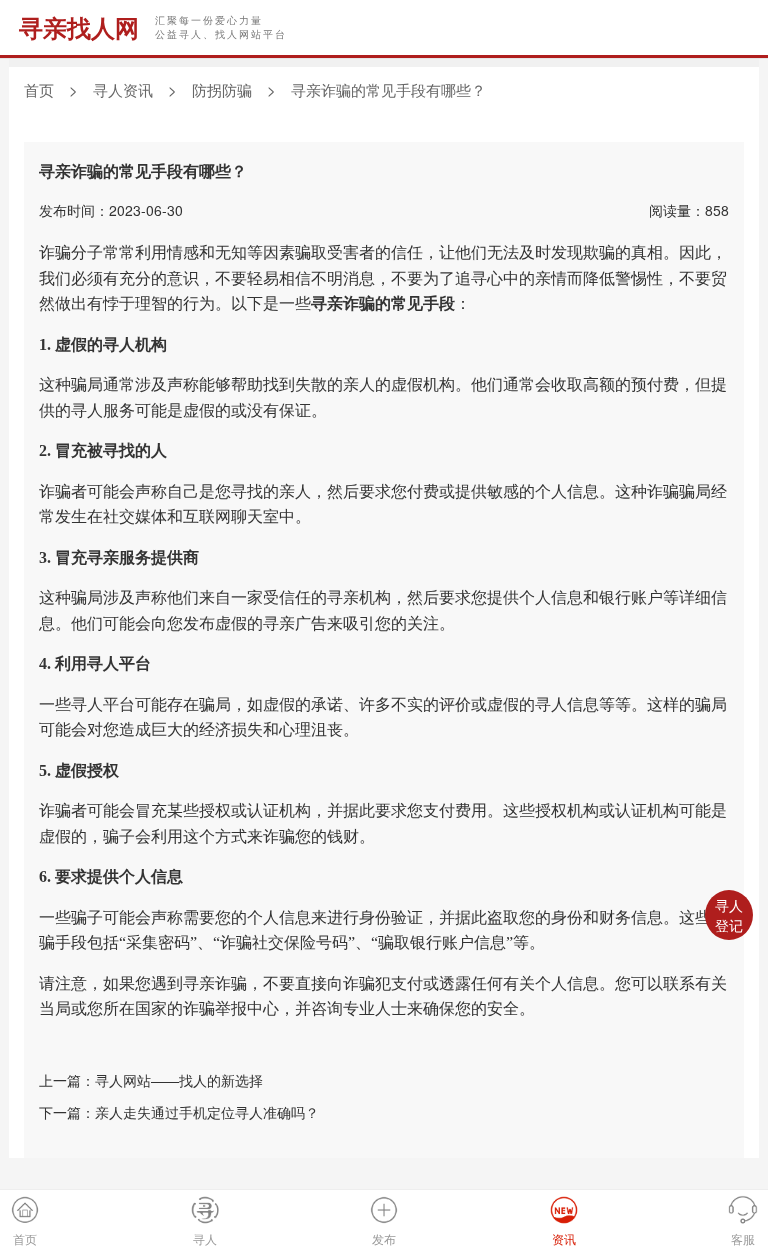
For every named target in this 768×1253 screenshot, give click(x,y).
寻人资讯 (123, 89)
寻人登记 (729, 915)
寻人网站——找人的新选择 (179, 1080)
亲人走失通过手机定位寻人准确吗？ (207, 1112)
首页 (39, 89)
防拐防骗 (222, 89)
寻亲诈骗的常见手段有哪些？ (388, 89)
